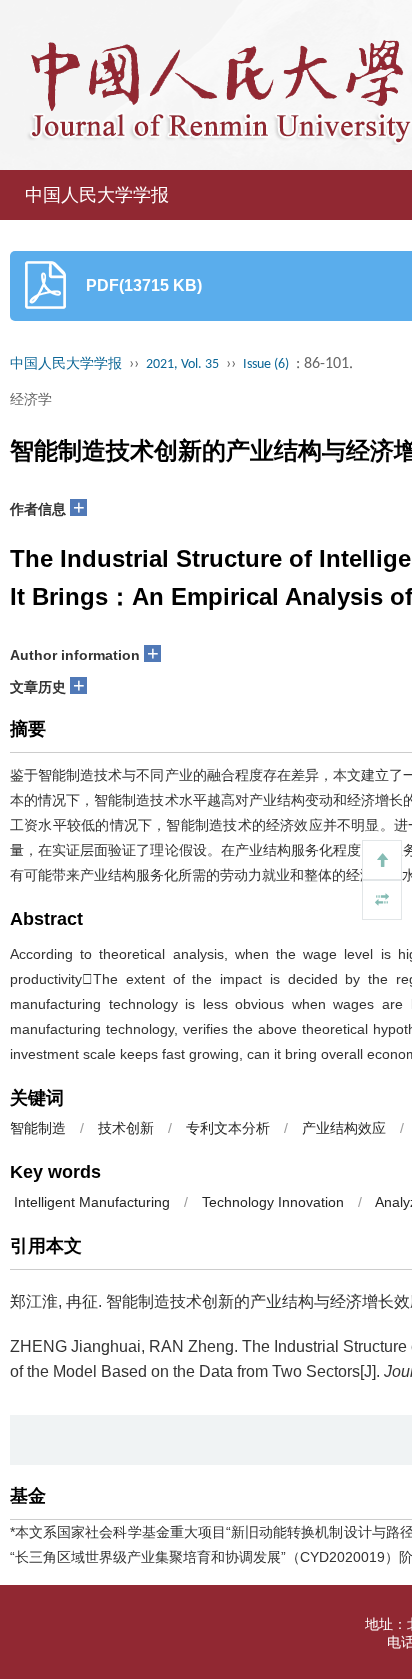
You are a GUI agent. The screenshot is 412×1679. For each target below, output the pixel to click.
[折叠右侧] (382, 900)
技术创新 (126, 1128)
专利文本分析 (228, 1128)
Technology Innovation (273, 1202)
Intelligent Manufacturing (90, 1202)
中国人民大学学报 (97, 195)
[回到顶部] (382, 860)
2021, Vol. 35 (182, 364)
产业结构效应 (344, 1128)
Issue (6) (266, 364)
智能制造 (38, 1128)
